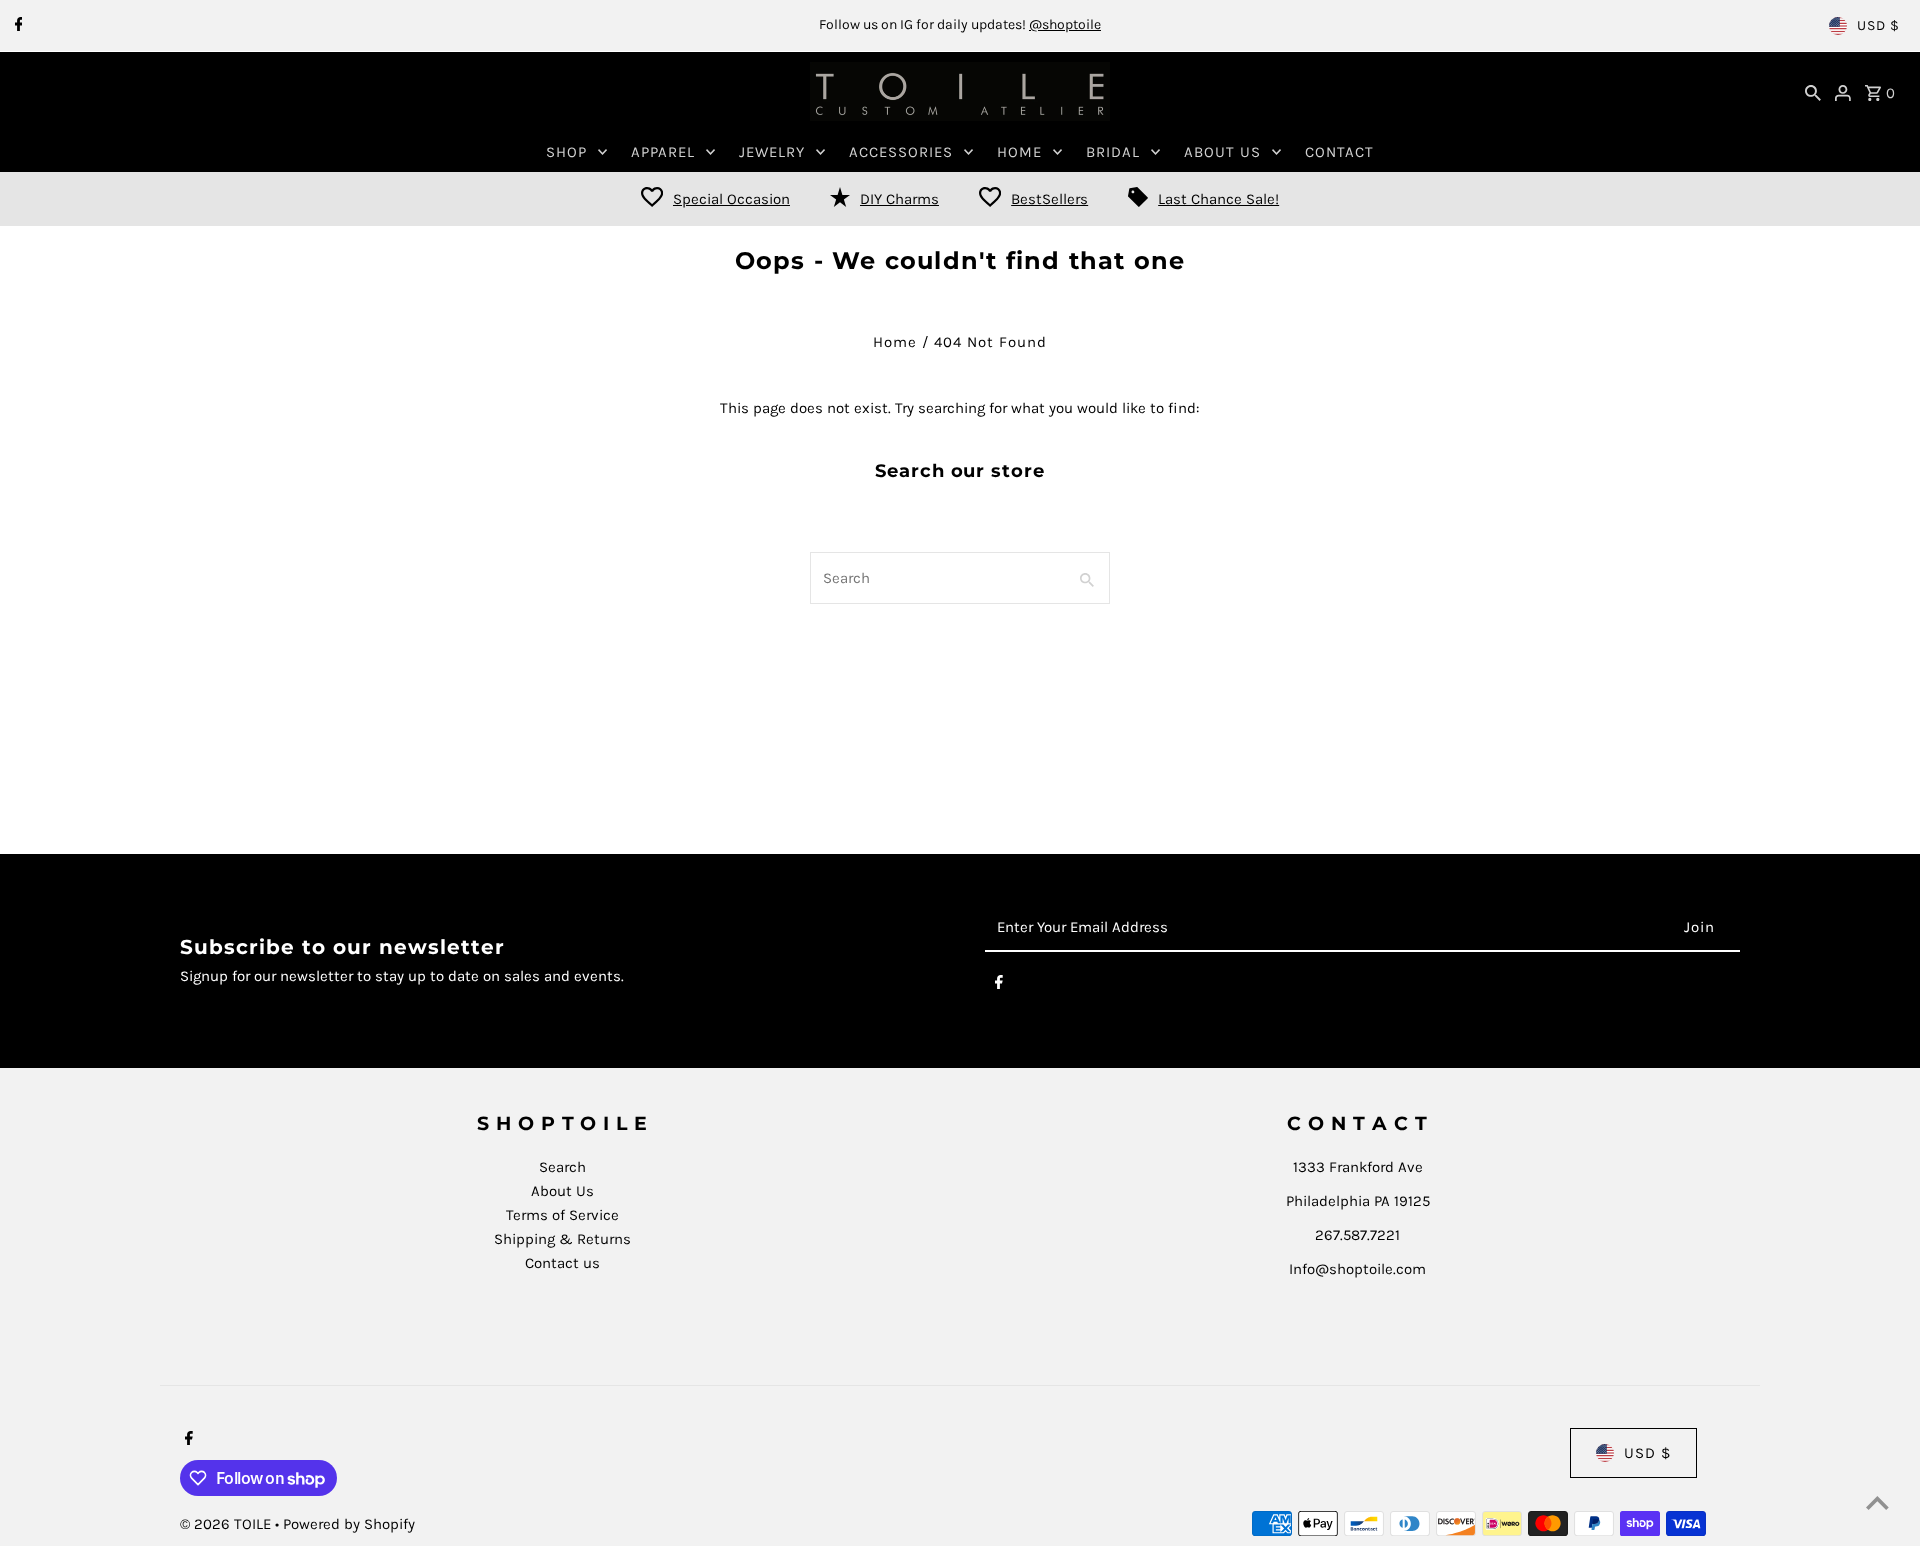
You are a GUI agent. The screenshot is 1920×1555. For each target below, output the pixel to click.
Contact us (562, 1263)
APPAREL (663, 152)
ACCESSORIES (901, 152)
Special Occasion (731, 199)
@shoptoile (1065, 24)
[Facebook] (16, 26)
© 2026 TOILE (227, 1524)
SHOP (566, 152)
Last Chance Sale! (1218, 199)
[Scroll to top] (1877, 1502)
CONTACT (1339, 152)
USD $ (1878, 25)
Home (895, 342)
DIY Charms (899, 199)
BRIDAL (1113, 152)
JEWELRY (772, 152)
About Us (562, 1191)
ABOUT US (1222, 152)
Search (562, 1167)
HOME (1019, 152)
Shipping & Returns (562, 1239)
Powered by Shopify (349, 1524)
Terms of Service (562, 1215)
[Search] (1813, 92)
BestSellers (1049, 199)
